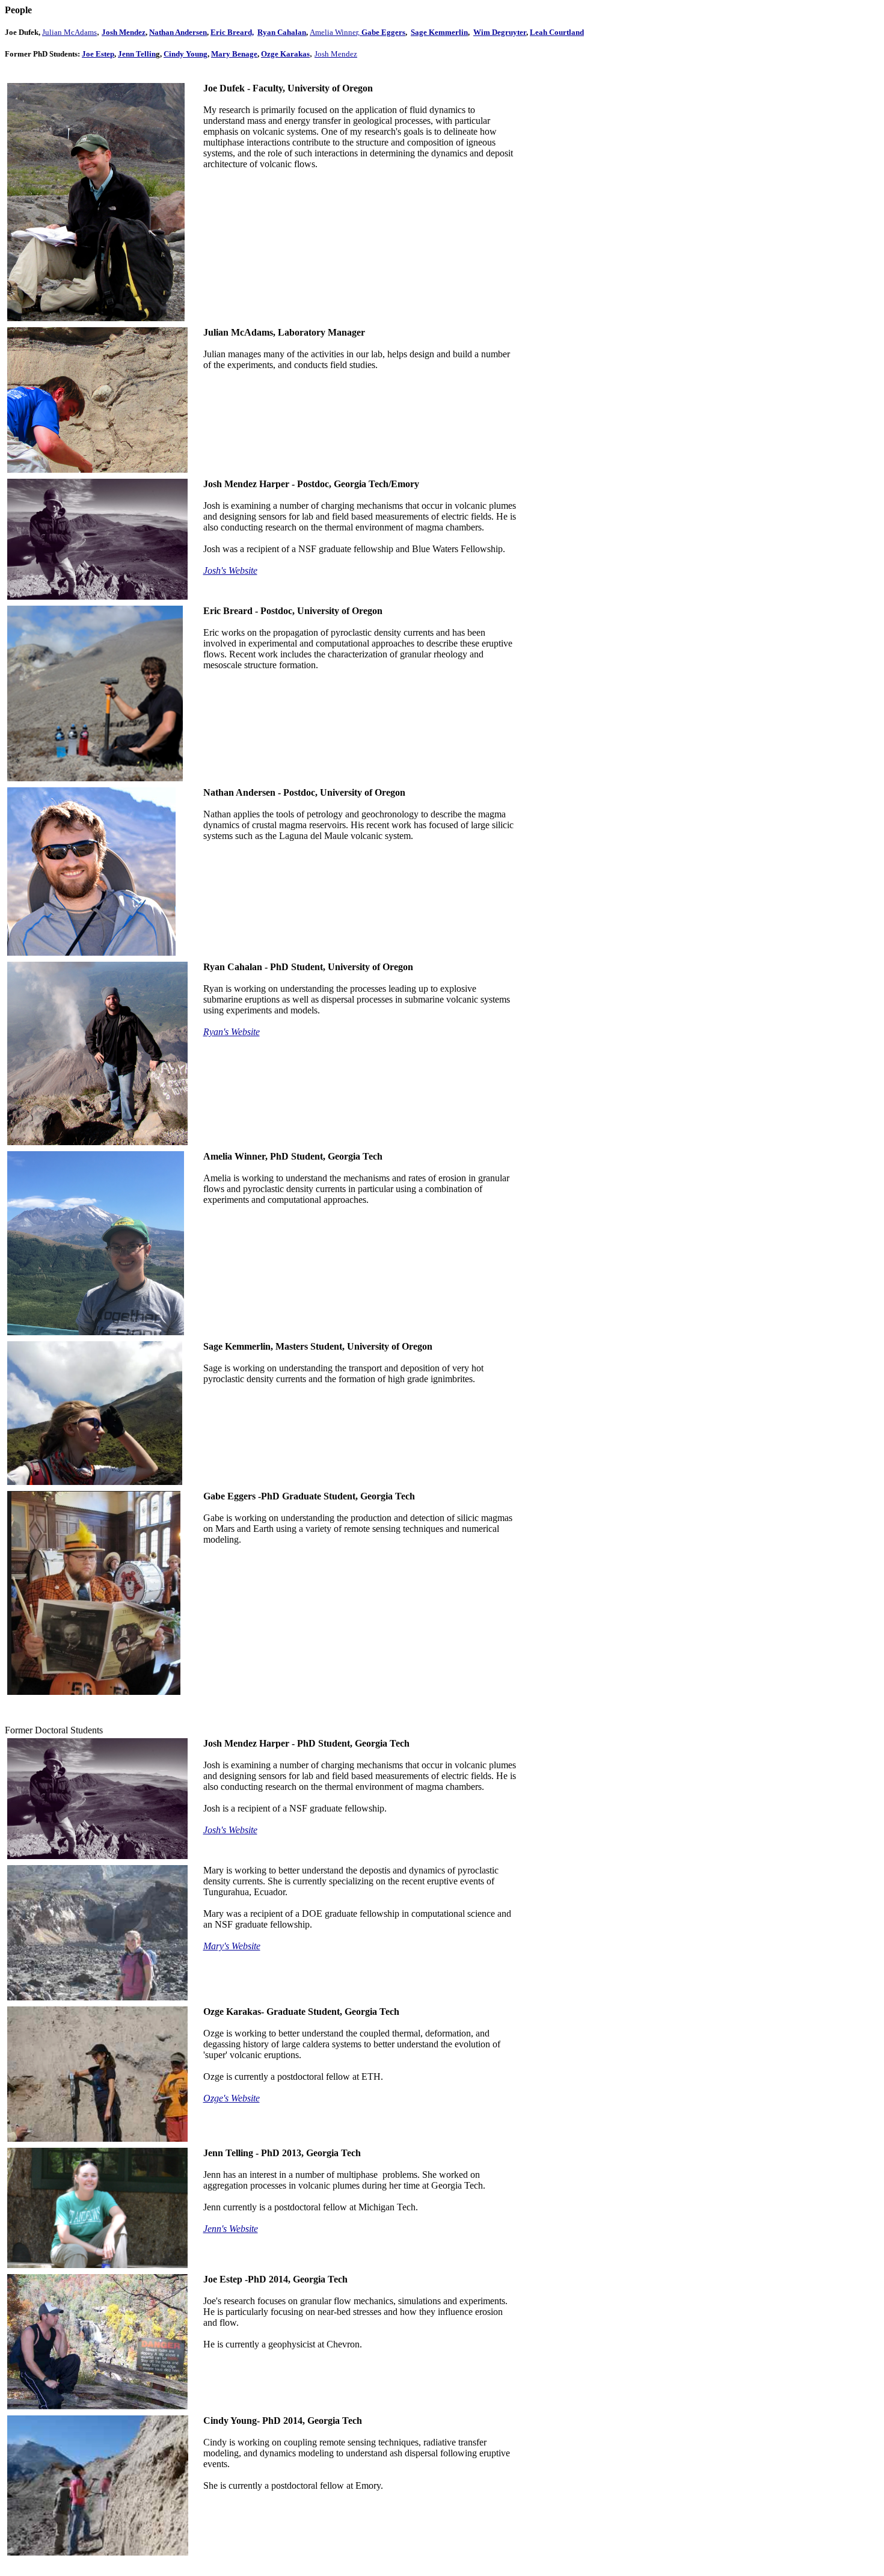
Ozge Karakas (285, 54)
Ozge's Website (232, 2098)
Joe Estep (98, 54)
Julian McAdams (69, 32)
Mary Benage (234, 54)
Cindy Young (186, 54)
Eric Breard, (232, 32)
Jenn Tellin (137, 54)
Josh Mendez (124, 32)
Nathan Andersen (178, 32)
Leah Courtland (557, 32)
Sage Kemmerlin (439, 32)
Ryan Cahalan (282, 32)
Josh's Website (230, 570)
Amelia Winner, (336, 32)
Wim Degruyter (500, 32)
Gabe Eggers (383, 32)
